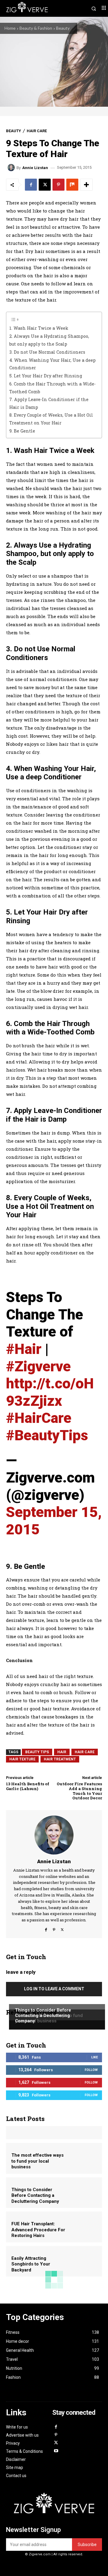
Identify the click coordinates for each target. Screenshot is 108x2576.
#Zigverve (38, 1366)
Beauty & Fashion (36, 28)
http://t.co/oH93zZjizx (50, 1392)
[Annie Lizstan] (12, 168)
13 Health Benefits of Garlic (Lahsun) (28, 1786)
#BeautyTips (47, 1435)
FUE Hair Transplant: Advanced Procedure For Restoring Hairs (38, 2230)
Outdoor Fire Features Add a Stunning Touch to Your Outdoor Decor (79, 1791)
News (20, 1999)
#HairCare (39, 1418)
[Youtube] (56, 2451)
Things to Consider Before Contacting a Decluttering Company (43, 2015)
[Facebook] (31, 185)
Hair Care (37, 131)
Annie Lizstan (35, 168)
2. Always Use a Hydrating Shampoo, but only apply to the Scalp (49, 340)
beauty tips (37, 1752)
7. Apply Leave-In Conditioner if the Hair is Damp (49, 403)
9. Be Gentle (22, 431)
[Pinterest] (58, 185)
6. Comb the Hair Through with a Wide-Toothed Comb (52, 388)
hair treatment (60, 1759)
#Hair (24, 1349)
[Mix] (72, 185)
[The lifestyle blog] (30, 8)
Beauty (63, 28)
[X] (45, 185)
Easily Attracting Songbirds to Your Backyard (31, 2264)
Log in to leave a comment (54, 1989)
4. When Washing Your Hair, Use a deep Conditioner (52, 364)
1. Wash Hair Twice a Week (39, 328)
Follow (91, 2070)
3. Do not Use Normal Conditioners (47, 352)
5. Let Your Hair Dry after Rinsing (46, 376)
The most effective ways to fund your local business (37, 2161)
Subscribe (87, 2545)
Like (94, 2057)
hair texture (22, 1759)
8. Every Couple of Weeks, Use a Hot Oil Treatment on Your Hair (51, 419)
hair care (85, 1752)
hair (62, 1752)
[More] (86, 185)
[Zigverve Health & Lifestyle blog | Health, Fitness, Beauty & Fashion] (54, 2506)
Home (10, 28)
